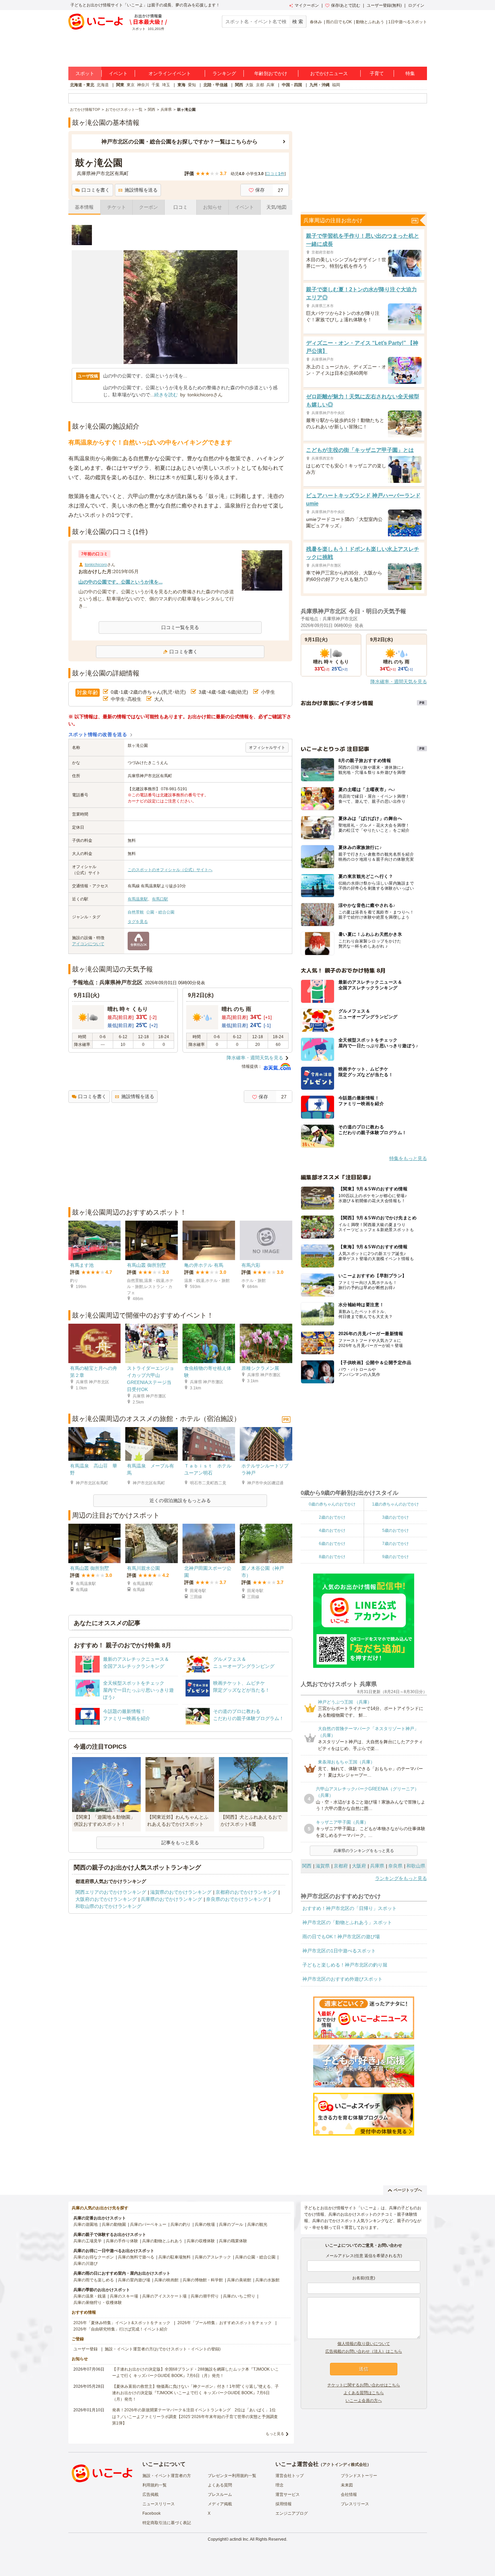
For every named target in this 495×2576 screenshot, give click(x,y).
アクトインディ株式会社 (345, 2465)
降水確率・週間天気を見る (255, 1058)
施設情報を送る (141, 190)
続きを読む (166, 395)
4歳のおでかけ (332, 1530)
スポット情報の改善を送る (98, 734)
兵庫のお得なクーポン (94, 2257)
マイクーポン (307, 5)
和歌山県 (416, 1866)
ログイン (416, 5)
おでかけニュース (329, 73)
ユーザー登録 (86, 2349)
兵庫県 (377, 1866)
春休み (316, 22)
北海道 (103, 85)
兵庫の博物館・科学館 (203, 2280)
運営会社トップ (290, 2476)
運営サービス (288, 2495)
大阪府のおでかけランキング (106, 1899)
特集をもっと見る (408, 1158)
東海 (181, 85)
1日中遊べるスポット (408, 22)
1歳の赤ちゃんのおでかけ (395, 1504)
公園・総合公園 (160, 912)
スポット (85, 73)
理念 (279, 2485)
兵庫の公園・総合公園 (255, 2257)
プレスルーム (220, 2495)
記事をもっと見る (180, 1843)
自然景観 (136, 912)
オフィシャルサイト (267, 748)
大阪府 (359, 1866)
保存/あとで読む (346, 5)
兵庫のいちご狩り (239, 2296)
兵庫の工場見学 (88, 2241)
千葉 (156, 85)
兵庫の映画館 (166, 2280)
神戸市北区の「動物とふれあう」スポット (347, 1922)
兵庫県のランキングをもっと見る (364, 1851)
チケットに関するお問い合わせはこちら (364, 2385)
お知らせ (212, 207)
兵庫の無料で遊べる (136, 2257)
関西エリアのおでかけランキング (111, 1892)
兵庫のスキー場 (124, 2296)
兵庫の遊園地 (86, 2224)
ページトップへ (408, 2190)
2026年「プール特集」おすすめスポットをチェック (225, 2323)
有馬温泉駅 (138, 899)
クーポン (148, 207)
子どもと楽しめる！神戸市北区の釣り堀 (345, 1965)
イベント (118, 73)
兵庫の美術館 (239, 2280)
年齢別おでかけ (271, 73)
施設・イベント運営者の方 (167, 2476)
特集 (410, 73)
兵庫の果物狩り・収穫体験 (98, 2303)
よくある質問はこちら (364, 2393)
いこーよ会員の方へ (364, 2401)
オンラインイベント (170, 73)
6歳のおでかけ (332, 1544)
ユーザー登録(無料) (384, 5)
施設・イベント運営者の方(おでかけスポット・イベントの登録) (163, 2349)
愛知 (192, 85)
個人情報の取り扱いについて (364, 2344)
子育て (377, 73)
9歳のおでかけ (395, 1557)
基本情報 (84, 207)
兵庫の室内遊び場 (134, 2280)
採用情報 (284, 2504)
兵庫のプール (231, 2224)
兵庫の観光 (257, 2224)
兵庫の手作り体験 (122, 2241)
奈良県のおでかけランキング (237, 1899)
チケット (117, 207)
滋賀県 (323, 1866)
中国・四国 (292, 85)
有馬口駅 (160, 899)
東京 (131, 85)
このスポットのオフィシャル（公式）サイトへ (170, 870)
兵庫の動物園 (114, 2224)
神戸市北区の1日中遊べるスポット (339, 1951)
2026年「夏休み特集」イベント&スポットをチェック (122, 2323)
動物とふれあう (370, 22)
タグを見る (138, 922)
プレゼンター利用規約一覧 (232, 2476)
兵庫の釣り (180, 2224)
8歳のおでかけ (332, 1557)
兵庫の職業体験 (233, 2241)
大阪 (250, 85)
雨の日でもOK (339, 22)
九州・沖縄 (320, 85)
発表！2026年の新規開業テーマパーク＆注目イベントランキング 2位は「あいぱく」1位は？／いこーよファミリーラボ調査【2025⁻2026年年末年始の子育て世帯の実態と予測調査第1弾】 (195, 2416)
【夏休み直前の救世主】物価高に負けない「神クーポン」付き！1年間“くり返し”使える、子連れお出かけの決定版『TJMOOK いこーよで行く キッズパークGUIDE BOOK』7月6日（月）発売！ (195, 2393)
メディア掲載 (220, 2504)
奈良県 (395, 1866)
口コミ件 (275, 174)
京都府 (341, 1866)
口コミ (180, 207)
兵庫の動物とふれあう (162, 2241)
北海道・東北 (82, 85)
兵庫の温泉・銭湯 (90, 2296)
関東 (120, 85)
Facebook (152, 2513)
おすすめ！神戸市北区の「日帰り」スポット (350, 1908)
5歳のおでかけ (395, 1530)
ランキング (224, 73)
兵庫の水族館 (267, 2280)
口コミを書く (96, 190)
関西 (239, 85)
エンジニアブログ (292, 2513)
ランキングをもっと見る (401, 1878)
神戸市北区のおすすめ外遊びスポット (342, 1979)
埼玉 (166, 85)
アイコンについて (88, 944)
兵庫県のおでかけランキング (171, 1899)
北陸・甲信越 (216, 85)
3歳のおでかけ (395, 1517)
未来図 (347, 2485)
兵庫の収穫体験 (201, 2241)
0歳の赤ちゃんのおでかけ (332, 1504)
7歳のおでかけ (395, 1544)
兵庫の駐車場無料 (174, 2257)
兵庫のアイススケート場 (164, 2296)
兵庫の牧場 (205, 2224)
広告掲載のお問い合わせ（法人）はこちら (364, 2351)
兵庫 (270, 85)
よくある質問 (220, 2485)
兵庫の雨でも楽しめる (94, 2280)
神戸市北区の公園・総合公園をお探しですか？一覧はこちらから (179, 142)
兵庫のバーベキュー (148, 2224)
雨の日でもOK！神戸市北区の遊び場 (341, 1937)
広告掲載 (151, 2495)
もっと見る (275, 2434)
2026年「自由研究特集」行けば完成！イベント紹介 (121, 2329)
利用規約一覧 (155, 2485)
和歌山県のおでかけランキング (108, 1906)
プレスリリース (355, 2504)
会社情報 (349, 2495)
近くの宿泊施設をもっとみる (180, 1500)
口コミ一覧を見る (180, 627)
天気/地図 (276, 207)
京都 (260, 85)
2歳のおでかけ (332, 1517)
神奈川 (143, 85)
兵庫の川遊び (86, 2264)
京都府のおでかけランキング (246, 1892)
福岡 (336, 85)
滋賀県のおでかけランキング (181, 1892)
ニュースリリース (159, 2504)
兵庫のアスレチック (213, 2257)
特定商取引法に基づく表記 (167, 2523)
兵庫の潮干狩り (205, 2296)
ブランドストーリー (359, 2476)
